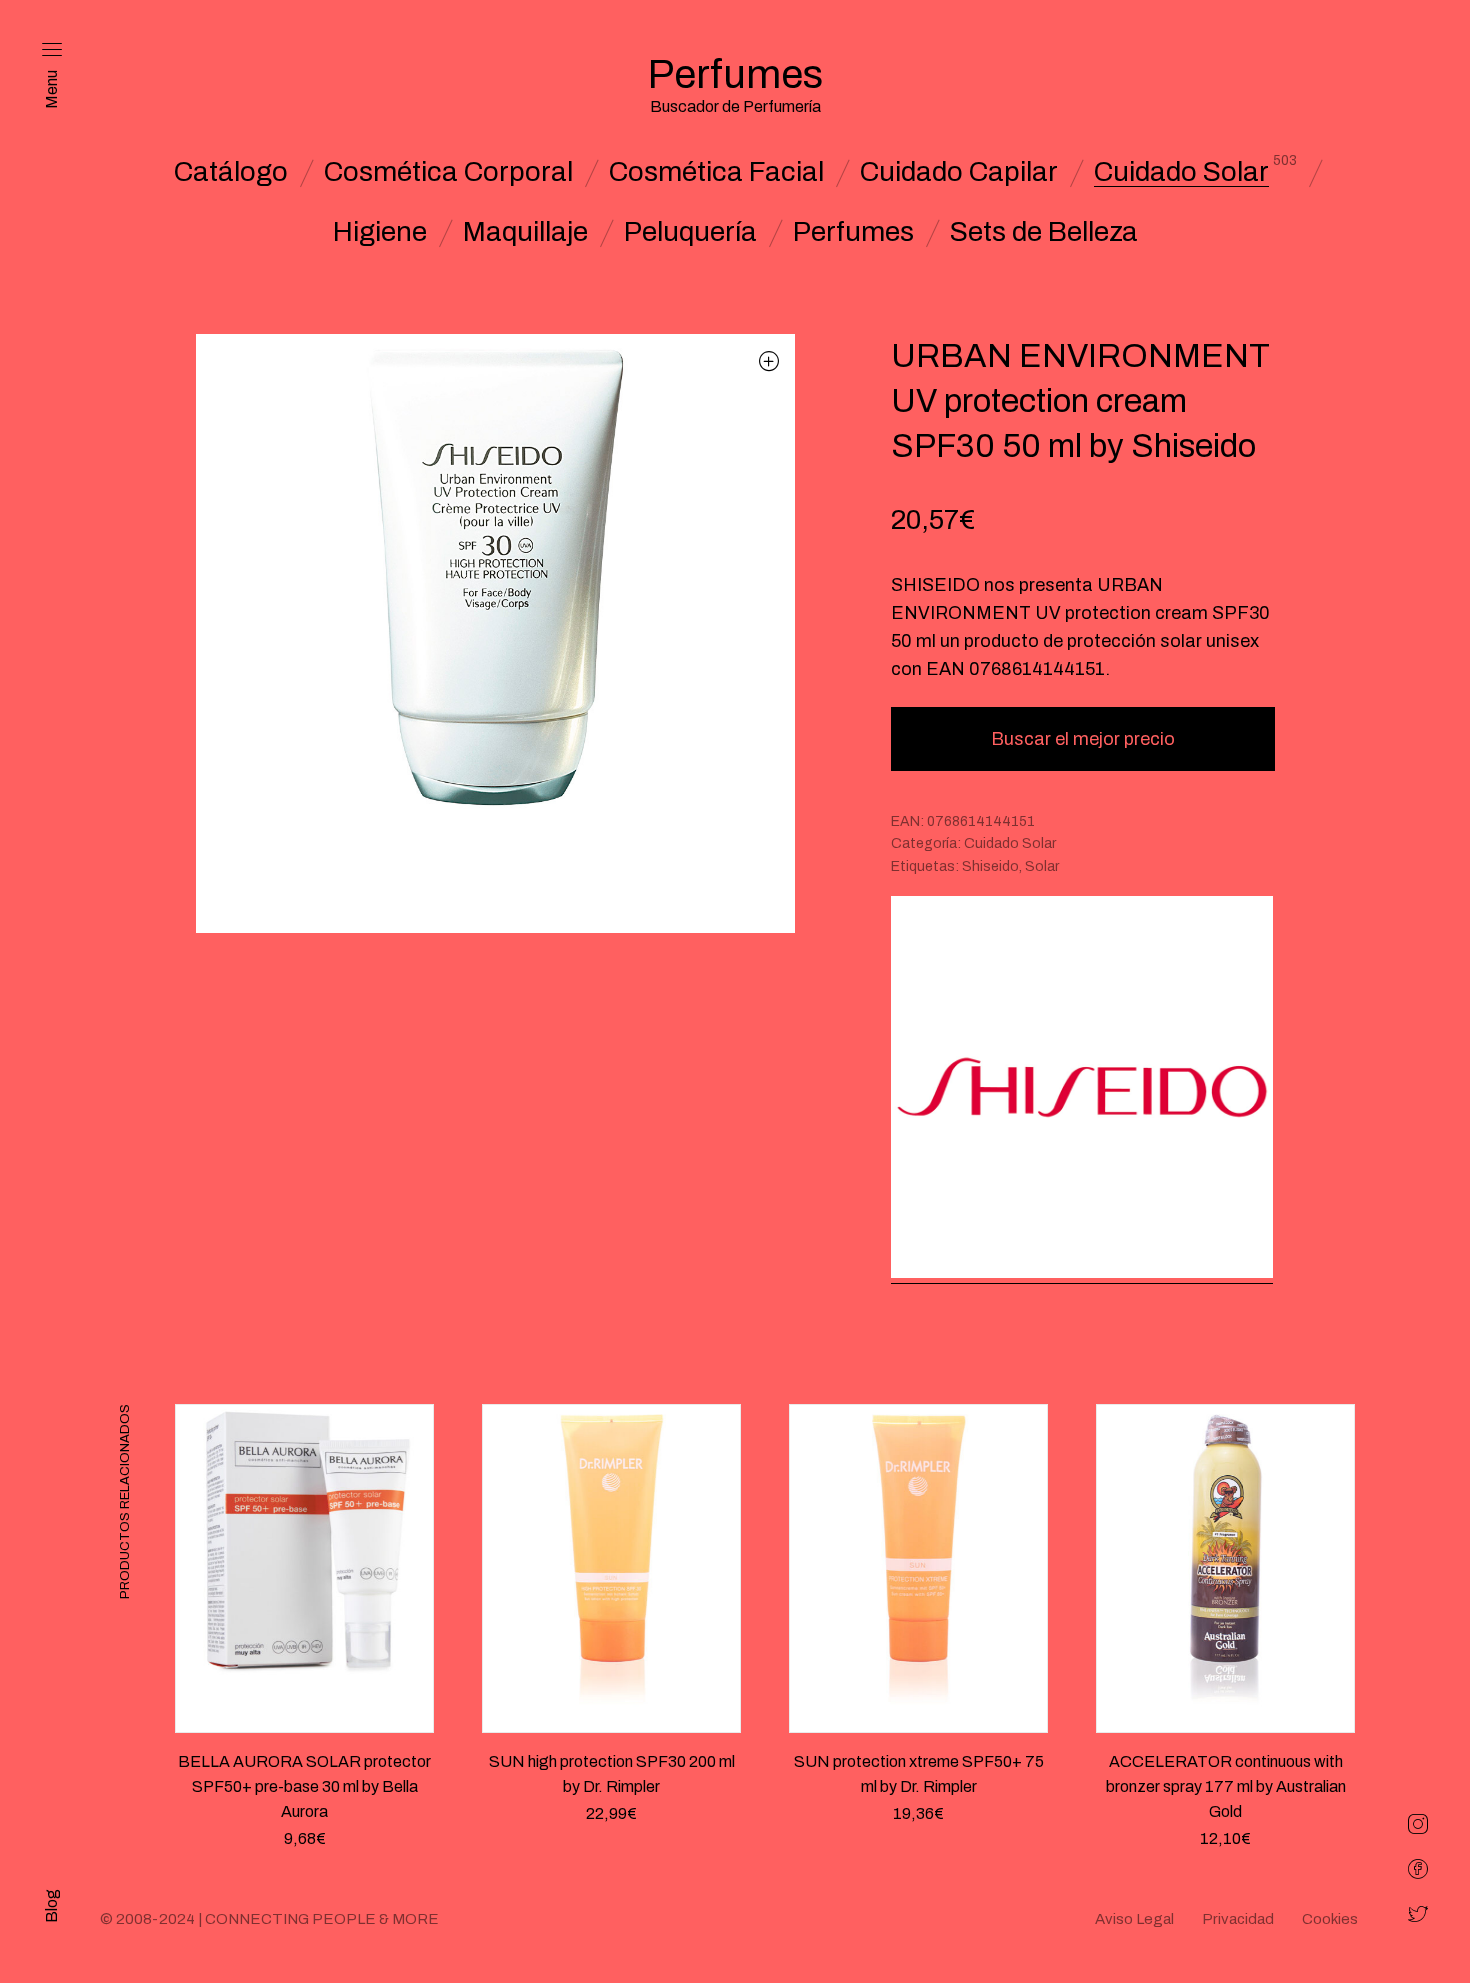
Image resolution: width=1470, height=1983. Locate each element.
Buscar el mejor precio (1083, 739)
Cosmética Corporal (448, 172)
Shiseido (990, 866)
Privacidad (1238, 1919)
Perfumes (853, 232)
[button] (769, 360)
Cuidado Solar (1181, 172)
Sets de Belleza (1044, 232)
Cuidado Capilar (959, 172)
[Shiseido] (1082, 1089)
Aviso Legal (1134, 1919)
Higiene (380, 232)
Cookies (1330, 1919)
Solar (1042, 866)
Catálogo (231, 172)
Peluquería (690, 232)
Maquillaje (525, 232)
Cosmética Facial (716, 172)
